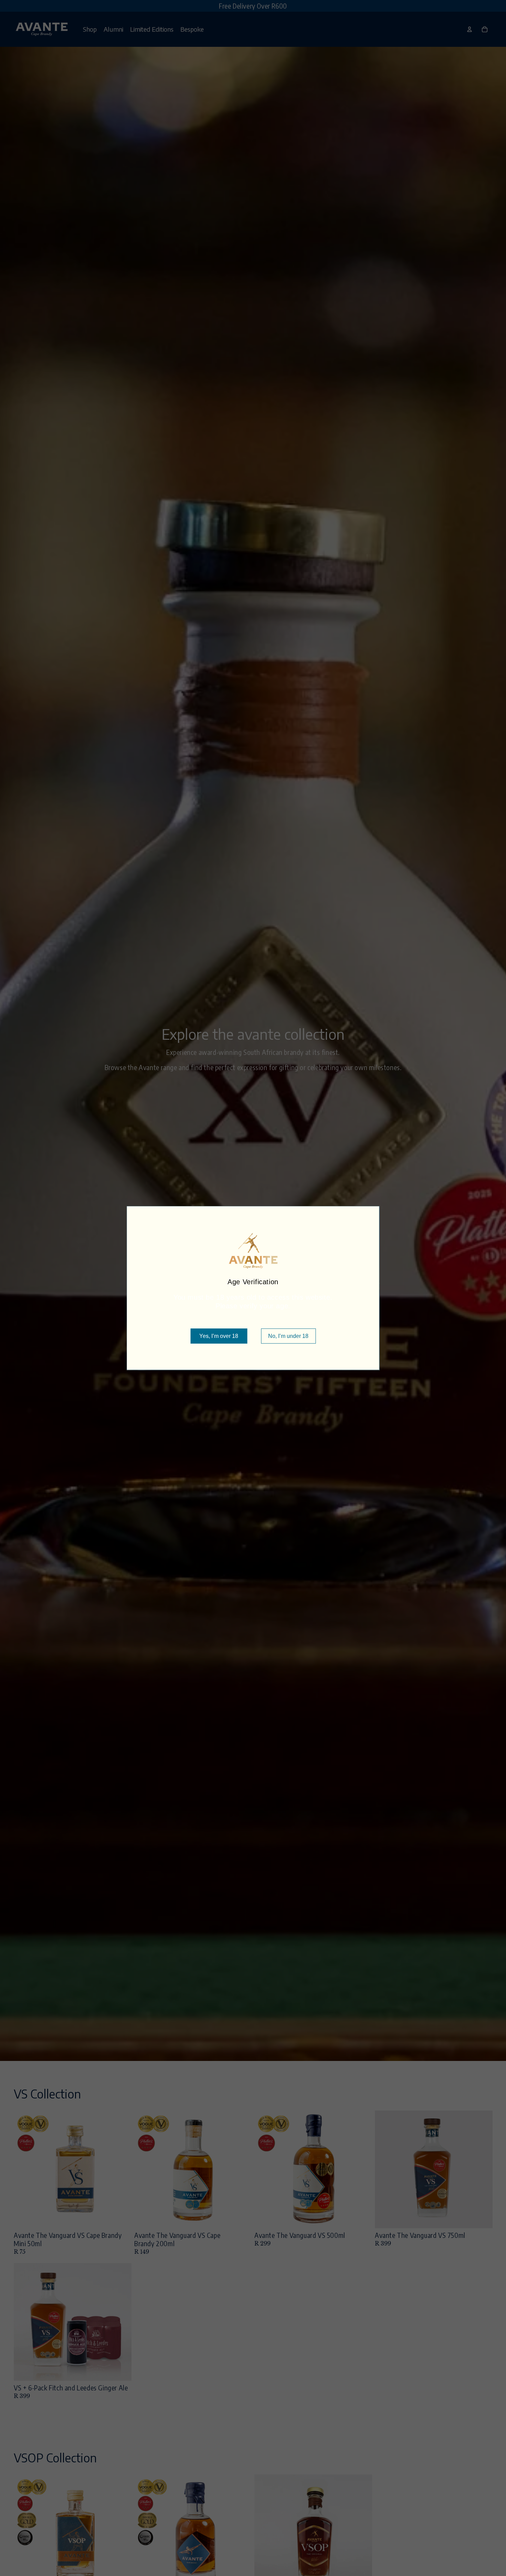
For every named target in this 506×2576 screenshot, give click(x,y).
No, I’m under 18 (288, 1336)
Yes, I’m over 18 (219, 1336)
